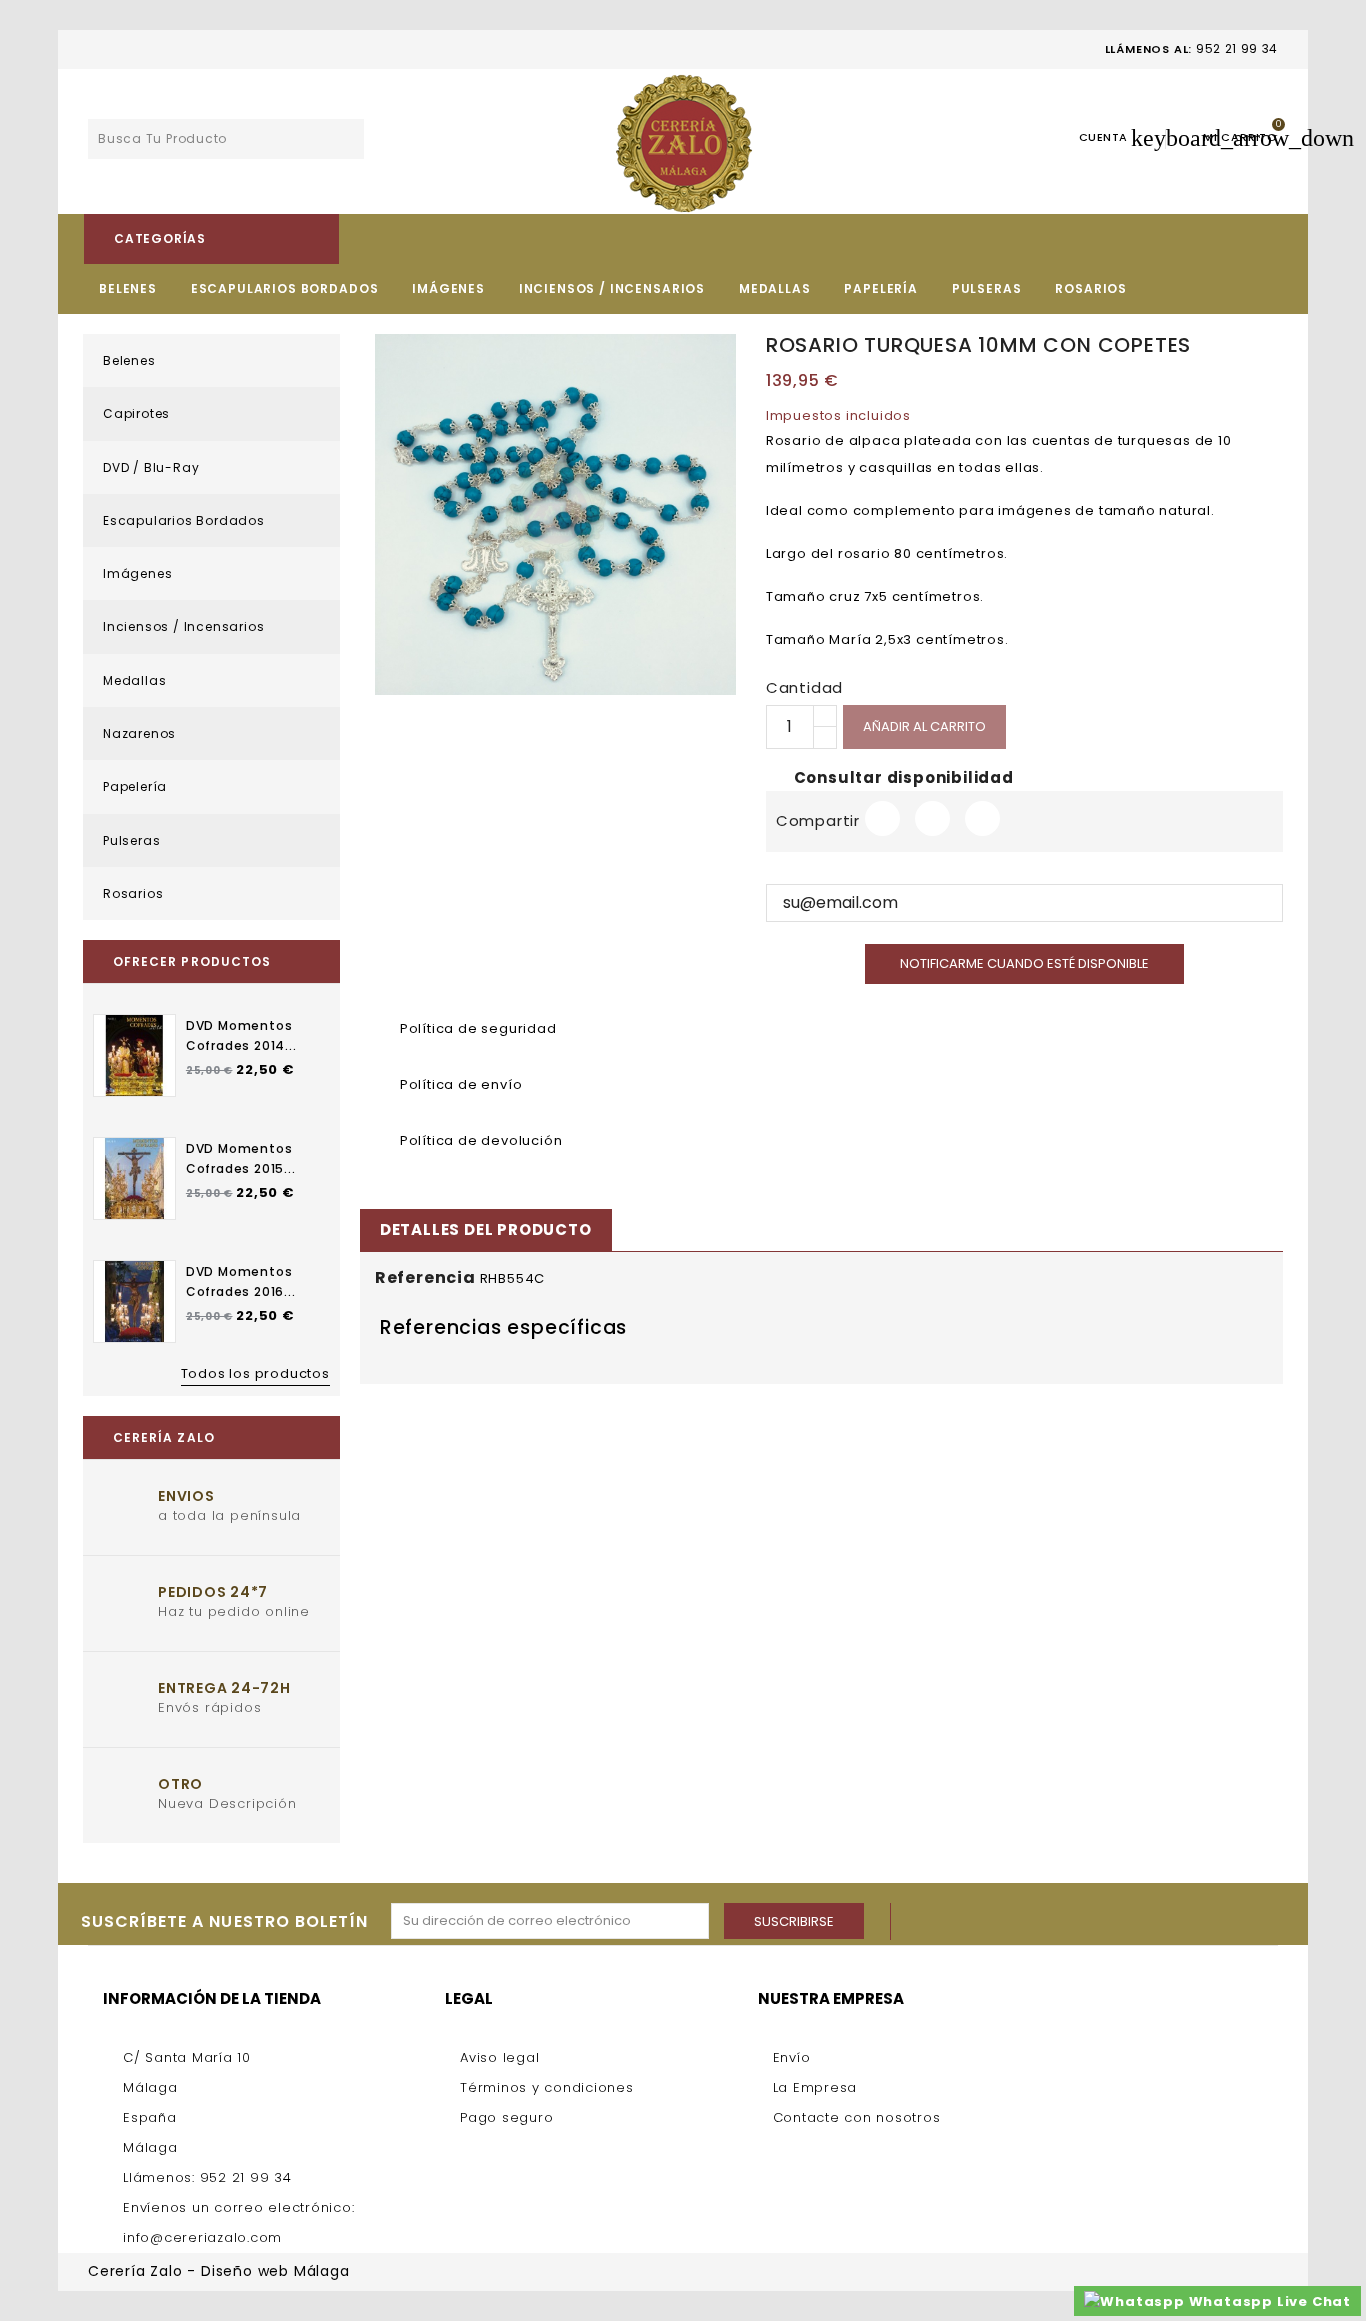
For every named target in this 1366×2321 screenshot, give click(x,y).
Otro (180, 1784)
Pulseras (987, 288)
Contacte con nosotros (857, 2117)
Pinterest (982, 818)
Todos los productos (255, 1373)
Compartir (882, 818)
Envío (792, 2057)
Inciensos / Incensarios (612, 288)
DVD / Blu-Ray (151, 467)
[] (343, 141)
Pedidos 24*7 (213, 1592)
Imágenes (448, 288)
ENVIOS (186, 1496)
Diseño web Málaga (275, 2271)
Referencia (425, 1278)
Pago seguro (506, 2117)
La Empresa (815, 2087)
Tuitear (932, 818)
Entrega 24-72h (224, 1688)
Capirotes (136, 413)
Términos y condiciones (547, 2087)
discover (1155, 2272)
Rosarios (1091, 288)
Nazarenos (139, 733)
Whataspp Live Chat (1268, 2301)
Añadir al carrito (924, 726)
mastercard (1259, 2272)
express (1207, 2272)
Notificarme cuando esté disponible (1024, 963)
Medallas (775, 288)
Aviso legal (499, 2057)
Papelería (881, 288)
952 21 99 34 (1237, 48)
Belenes (128, 288)
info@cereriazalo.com (202, 2237)
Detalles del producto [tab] (486, 1229)
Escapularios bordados (285, 288)
